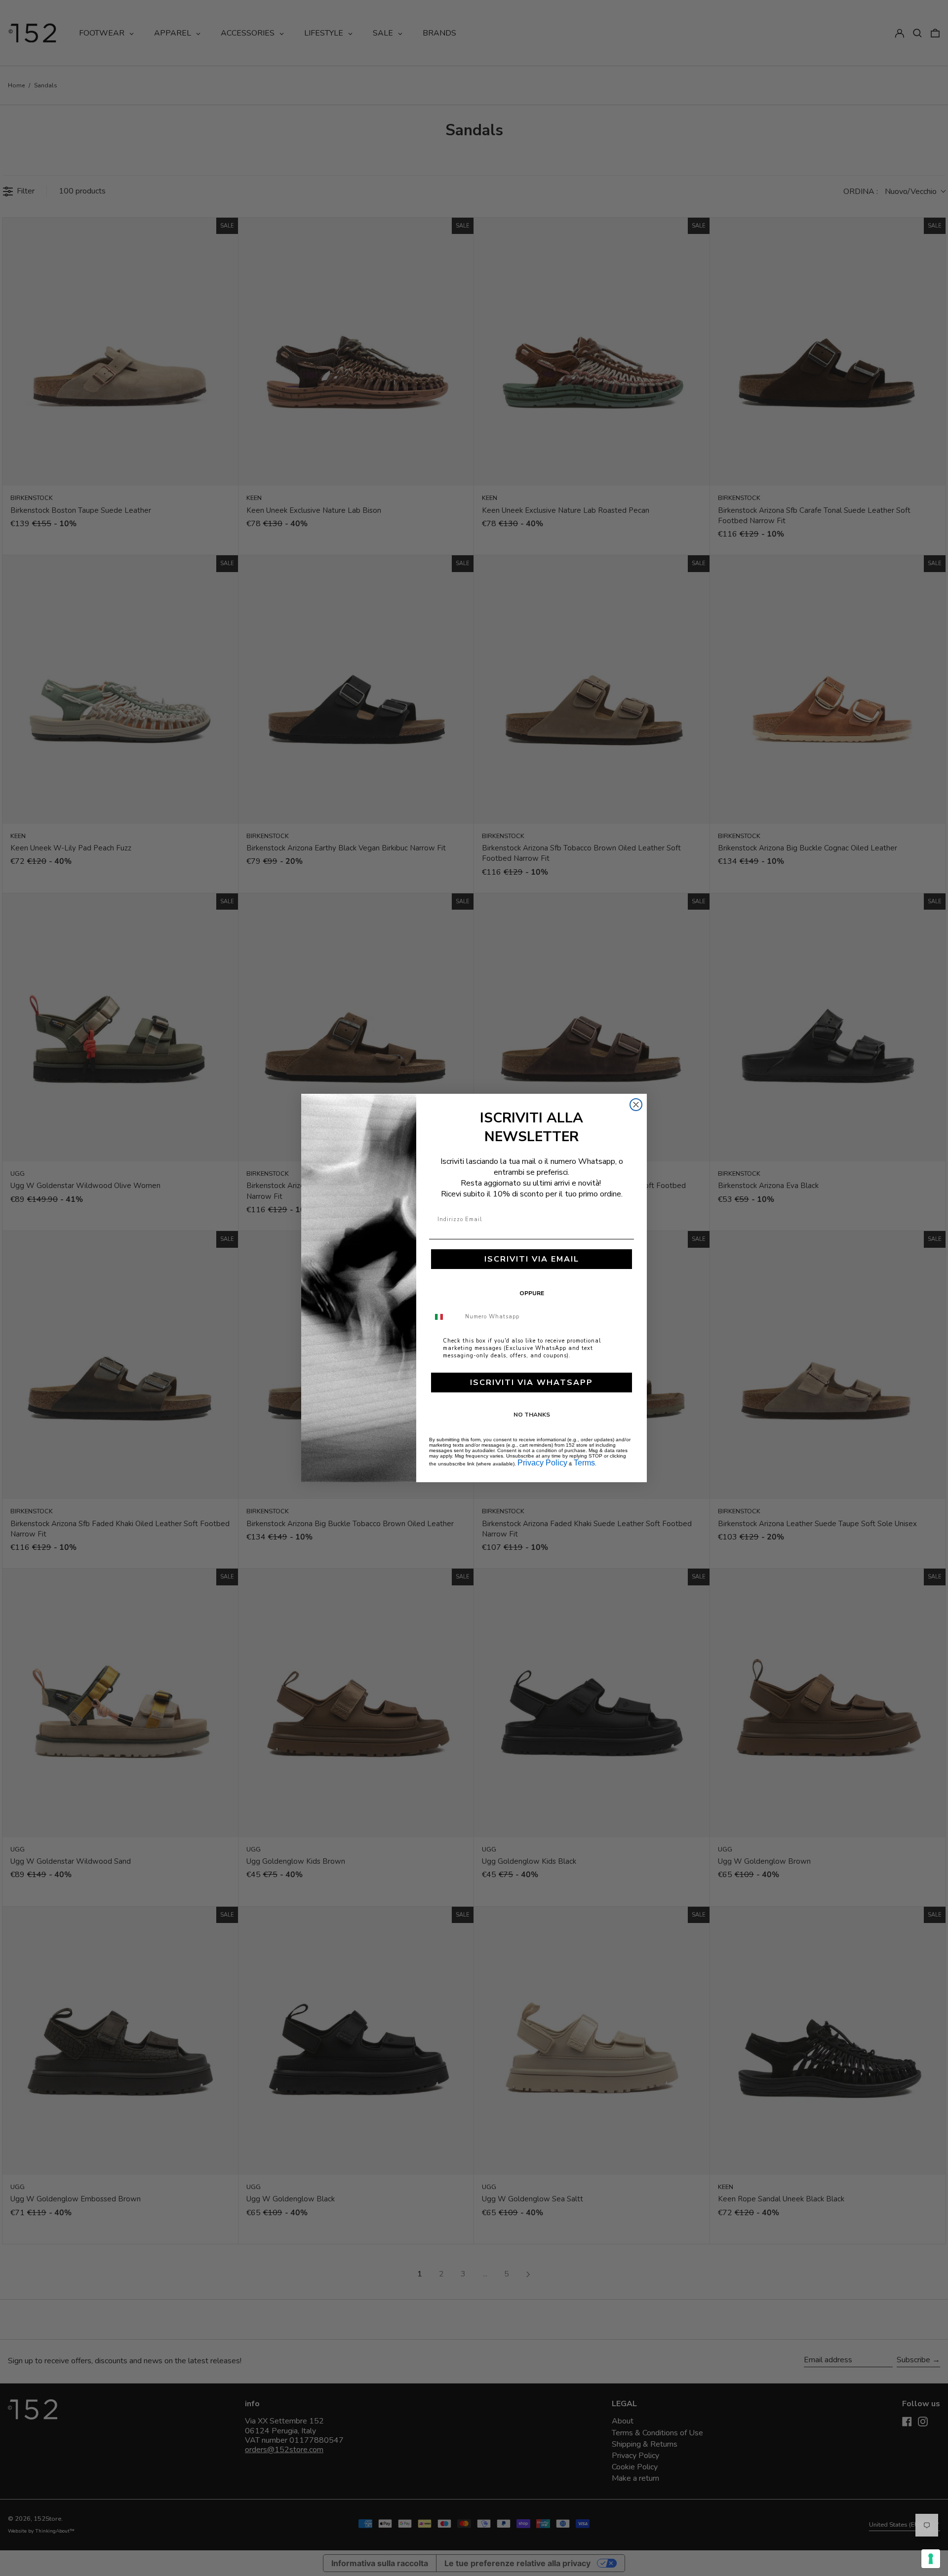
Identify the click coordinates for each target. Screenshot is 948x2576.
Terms (584, 1463)
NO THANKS (532, 1415)
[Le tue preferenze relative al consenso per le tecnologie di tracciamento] (931, 2559)
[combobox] (445, 1317)
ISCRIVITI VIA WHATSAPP (532, 1383)
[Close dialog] (636, 1105)
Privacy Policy (542, 1463)
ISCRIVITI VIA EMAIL (532, 1259)
